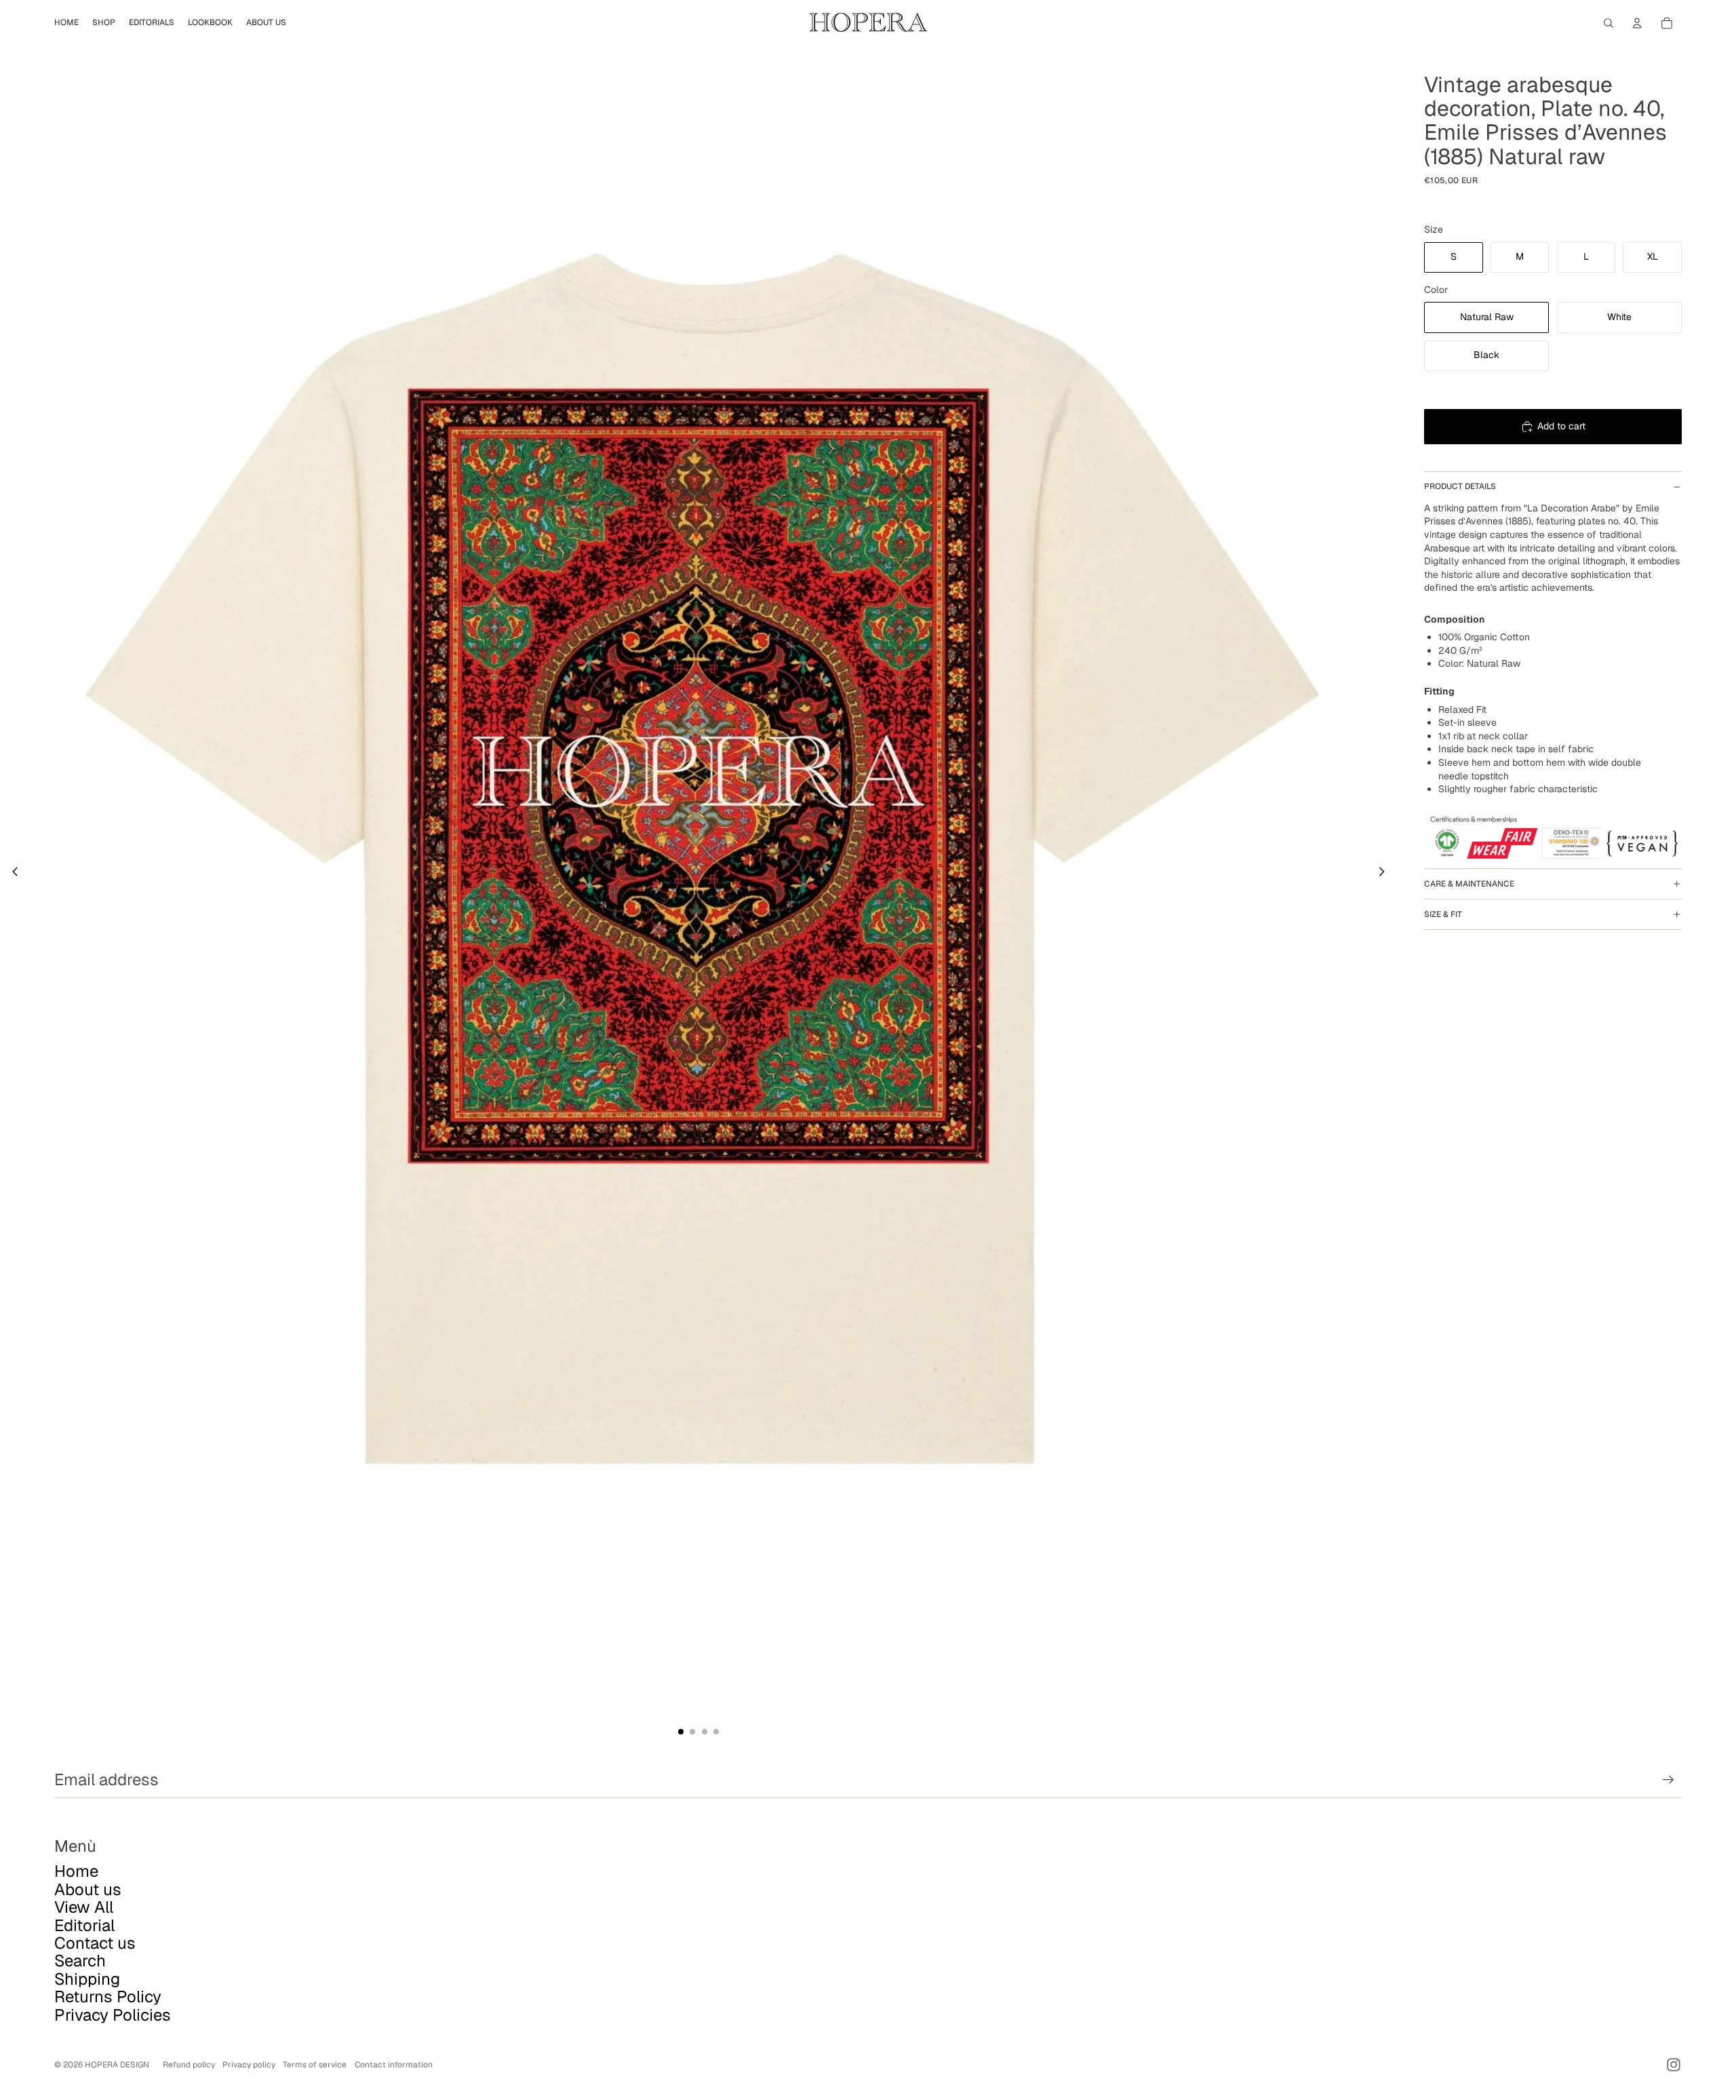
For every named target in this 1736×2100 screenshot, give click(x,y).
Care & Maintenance (1469, 884)
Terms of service (315, 2065)
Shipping (87, 1979)
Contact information (394, 2065)
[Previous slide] (11, 874)
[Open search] (1609, 23)
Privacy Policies (113, 2015)
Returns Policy (108, 1997)
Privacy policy (249, 2065)
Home (76, 1871)
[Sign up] (1668, 1780)
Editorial (84, 1925)
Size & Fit (1443, 914)
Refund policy (189, 2065)
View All (84, 1907)
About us (88, 1889)
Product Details (1460, 486)
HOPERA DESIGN (117, 2065)
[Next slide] (1386, 874)
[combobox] (1553, 555)
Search (80, 1961)
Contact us (95, 1943)
